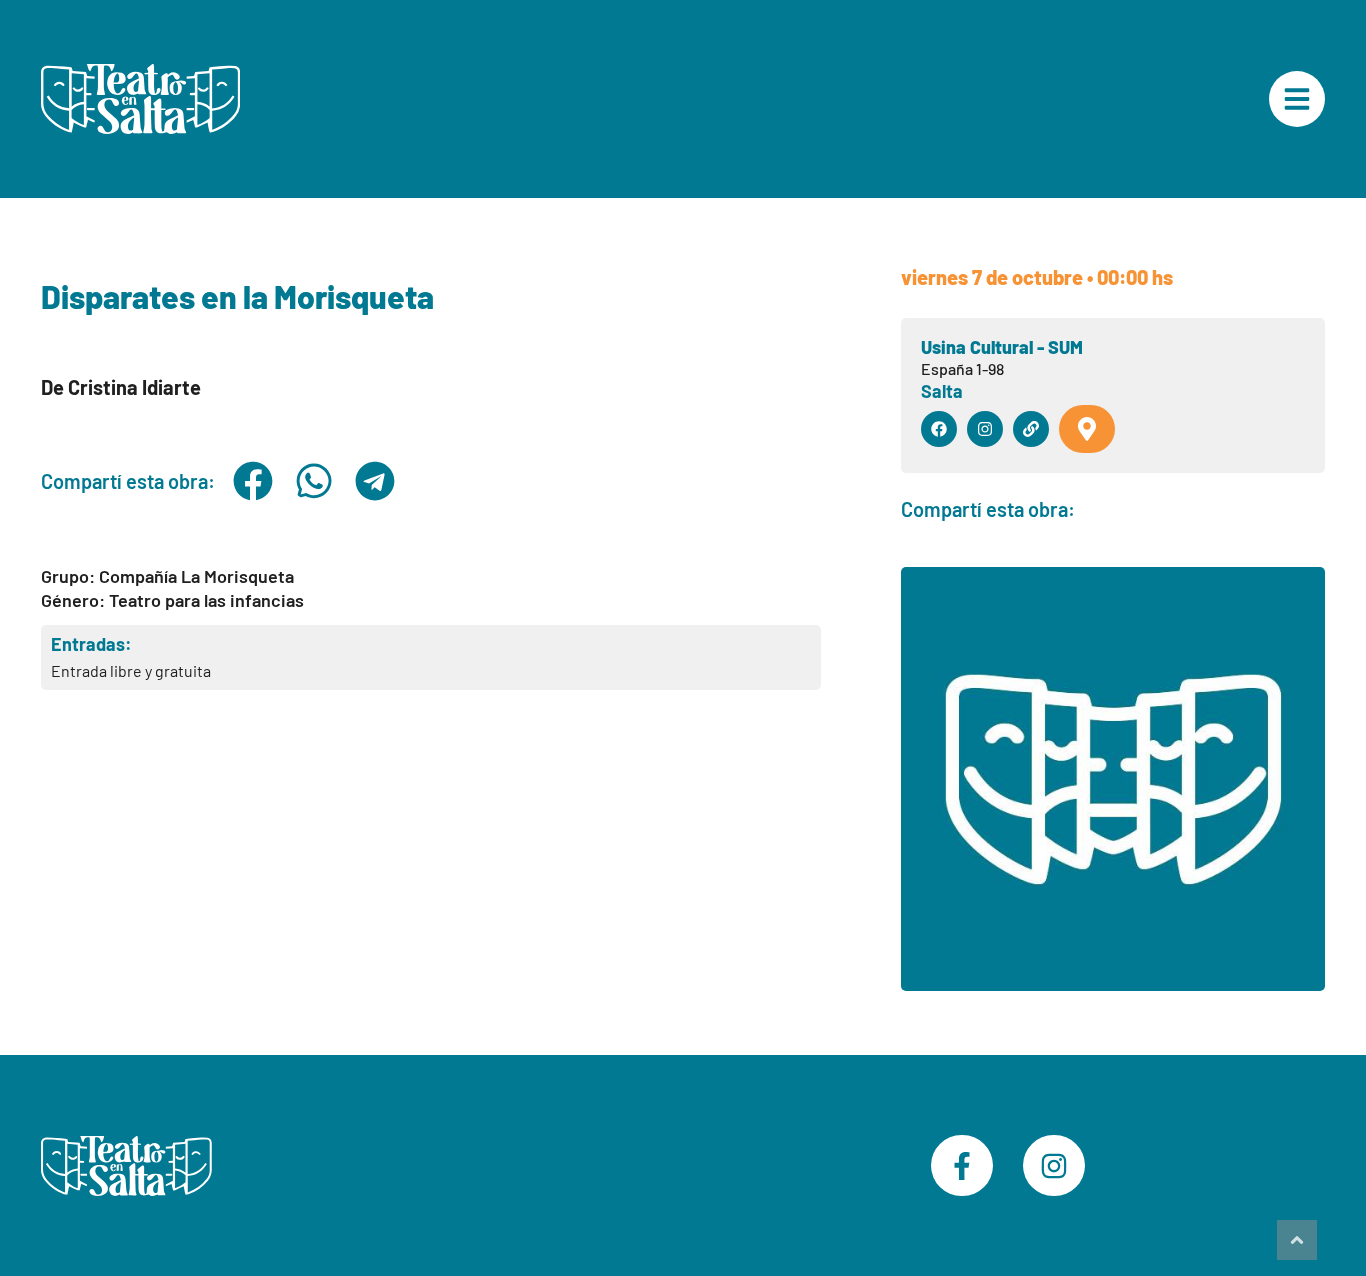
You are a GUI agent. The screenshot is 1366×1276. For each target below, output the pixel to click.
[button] (253, 481)
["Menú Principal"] (1297, 99)
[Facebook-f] (962, 1166)
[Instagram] (1054, 1166)
